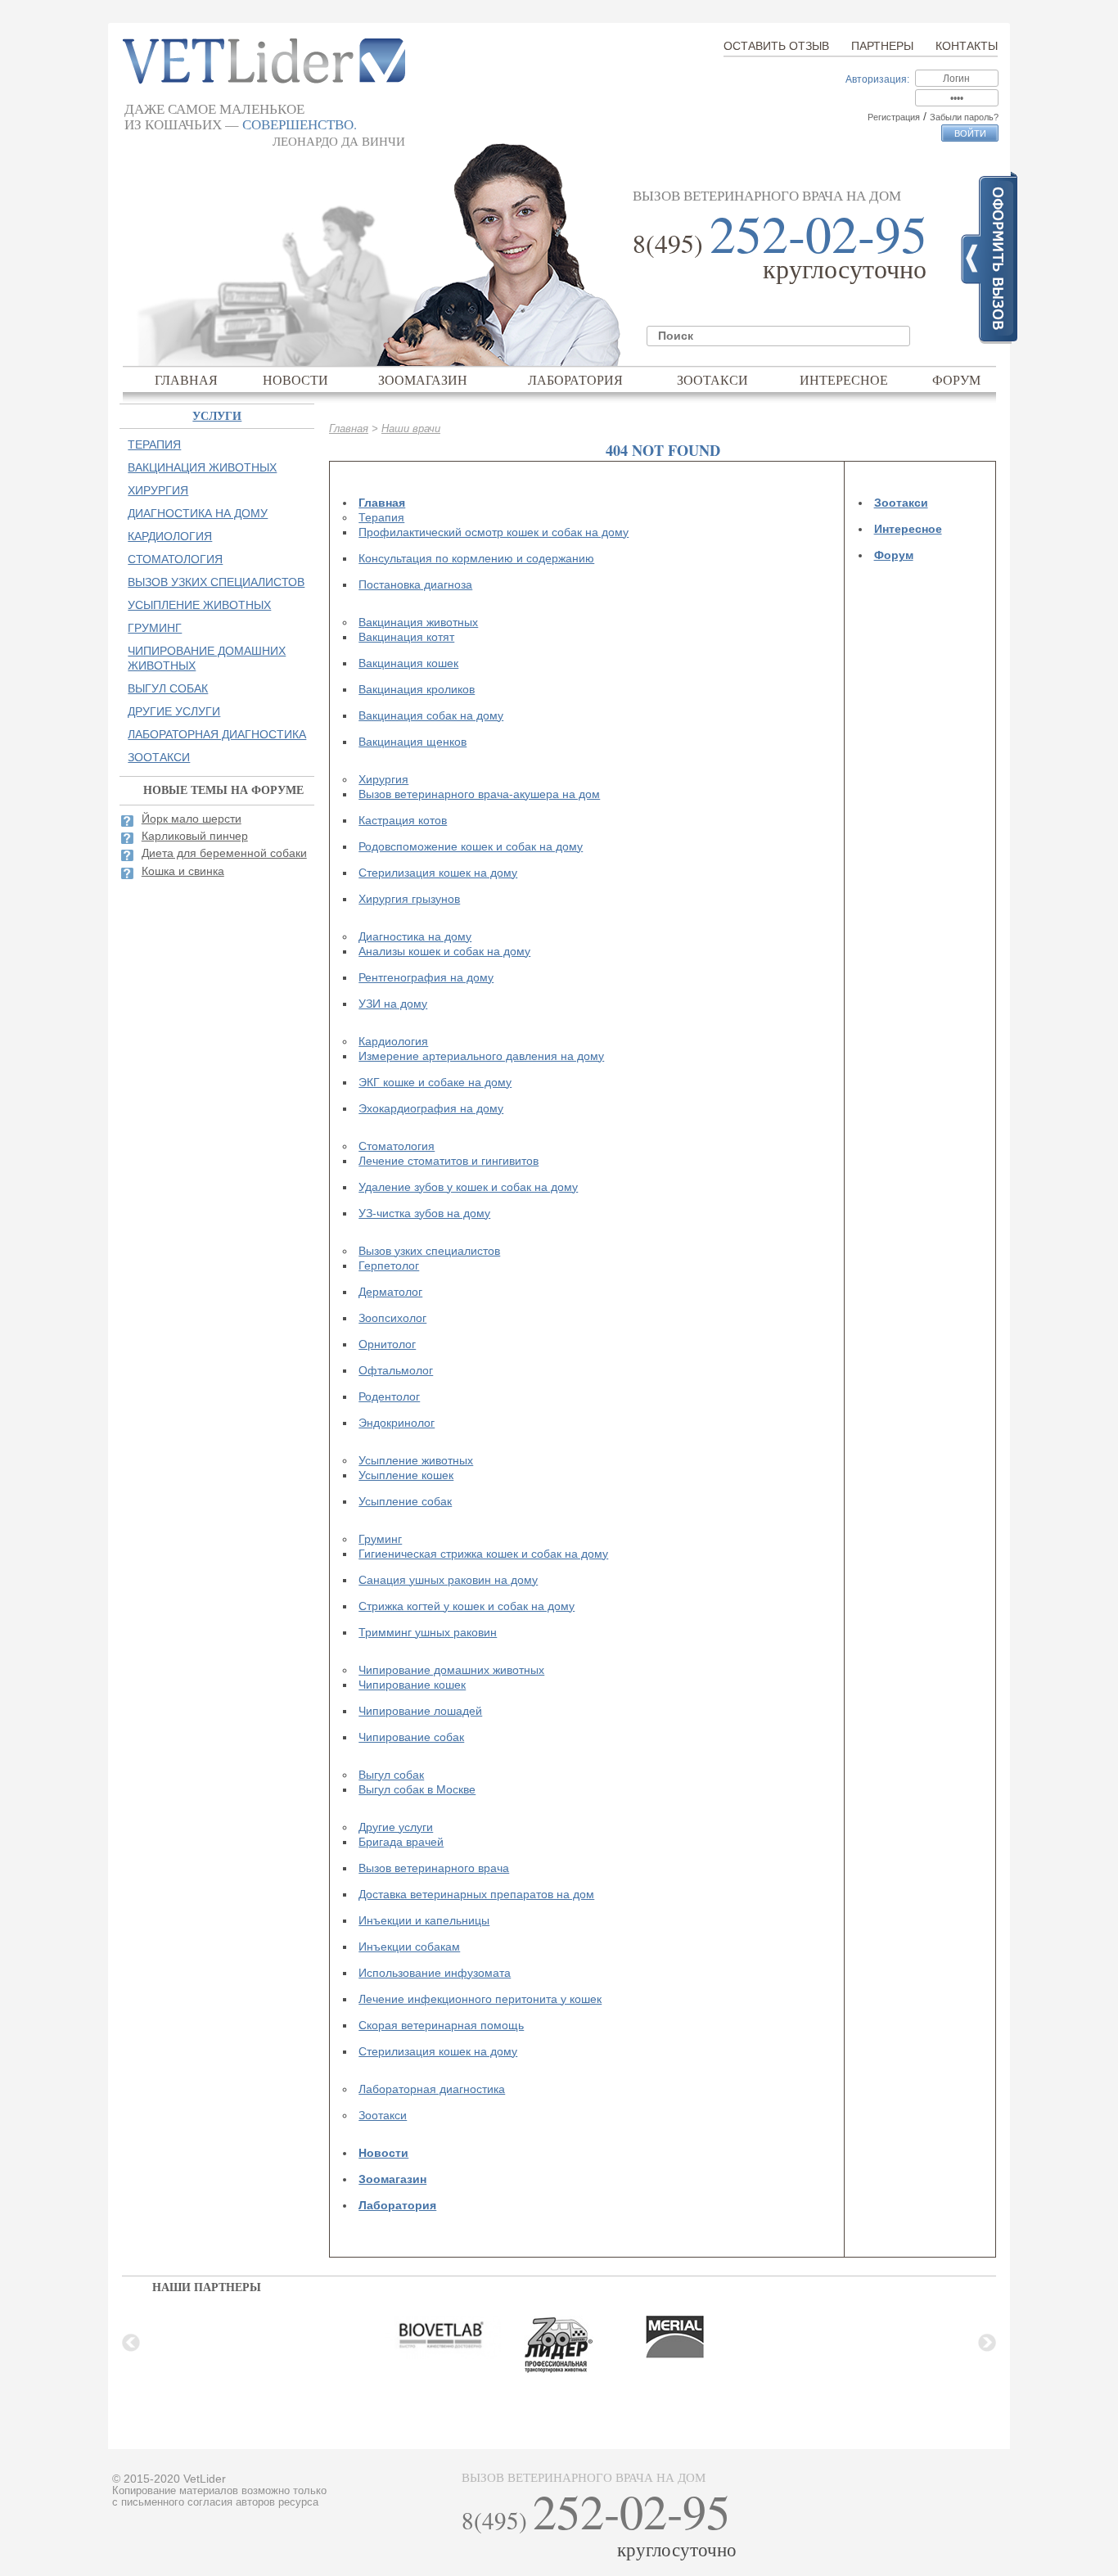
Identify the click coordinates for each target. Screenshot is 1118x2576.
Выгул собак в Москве (417, 1789)
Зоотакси (712, 380)
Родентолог (389, 1396)
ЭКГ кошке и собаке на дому (435, 1082)
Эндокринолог (397, 1423)
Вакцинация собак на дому (431, 715)
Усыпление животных (416, 1460)
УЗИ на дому (393, 1004)
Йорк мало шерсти (192, 819)
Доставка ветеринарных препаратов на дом (476, 1894)
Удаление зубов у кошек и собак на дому (468, 1187)
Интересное (844, 380)
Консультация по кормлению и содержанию (476, 558)
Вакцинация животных (418, 622)
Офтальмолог (396, 1370)
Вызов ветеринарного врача (434, 1868)
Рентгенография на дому (426, 977)
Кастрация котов (403, 820)
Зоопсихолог (392, 1318)
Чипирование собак (411, 1737)
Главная (186, 380)
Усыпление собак (405, 1501)
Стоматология (397, 1146)
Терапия (381, 517)
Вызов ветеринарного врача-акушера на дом (479, 794)
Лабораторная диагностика (432, 2089)
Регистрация (894, 117)
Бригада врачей (401, 1842)
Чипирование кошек (412, 1685)
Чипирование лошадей (420, 1711)
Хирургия (383, 779)
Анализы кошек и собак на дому (444, 951)
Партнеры (882, 46)
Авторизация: (877, 79)
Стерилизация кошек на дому (438, 873)
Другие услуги (396, 1827)
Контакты (967, 46)
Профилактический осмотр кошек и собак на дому (494, 532)
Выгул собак (391, 1775)
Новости (295, 380)
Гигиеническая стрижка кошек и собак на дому (483, 1554)
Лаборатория (575, 380)
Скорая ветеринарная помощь (441, 2025)
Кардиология (393, 1041)
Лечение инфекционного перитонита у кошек (480, 1999)
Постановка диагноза (415, 584)
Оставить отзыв (776, 46)
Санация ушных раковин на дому (448, 1580)
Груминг (380, 1539)
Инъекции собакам (409, 1947)
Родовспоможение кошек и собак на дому (471, 846)
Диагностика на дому (415, 936)
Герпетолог (389, 1265)
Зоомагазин (423, 380)
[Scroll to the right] (987, 2343)
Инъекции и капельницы (424, 1920)
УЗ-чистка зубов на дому (424, 1213)
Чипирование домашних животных (451, 1670)
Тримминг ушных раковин (428, 1632)
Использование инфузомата (435, 1973)
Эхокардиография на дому (431, 1108)
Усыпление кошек (406, 1475)
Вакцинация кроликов (417, 689)
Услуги (217, 415)
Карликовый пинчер (195, 836)
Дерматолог (390, 1292)
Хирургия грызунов (409, 899)
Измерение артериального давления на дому (481, 1056)
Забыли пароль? (964, 117)
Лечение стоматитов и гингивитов (449, 1161)
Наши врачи (411, 429)
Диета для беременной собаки (224, 853)
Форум (956, 380)
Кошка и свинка (183, 871)
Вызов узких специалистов (429, 1251)
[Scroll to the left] (131, 2343)
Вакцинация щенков (412, 742)
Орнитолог (387, 1344)
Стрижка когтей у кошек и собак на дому (467, 1606)
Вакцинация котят (406, 637)
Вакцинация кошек (408, 663)
